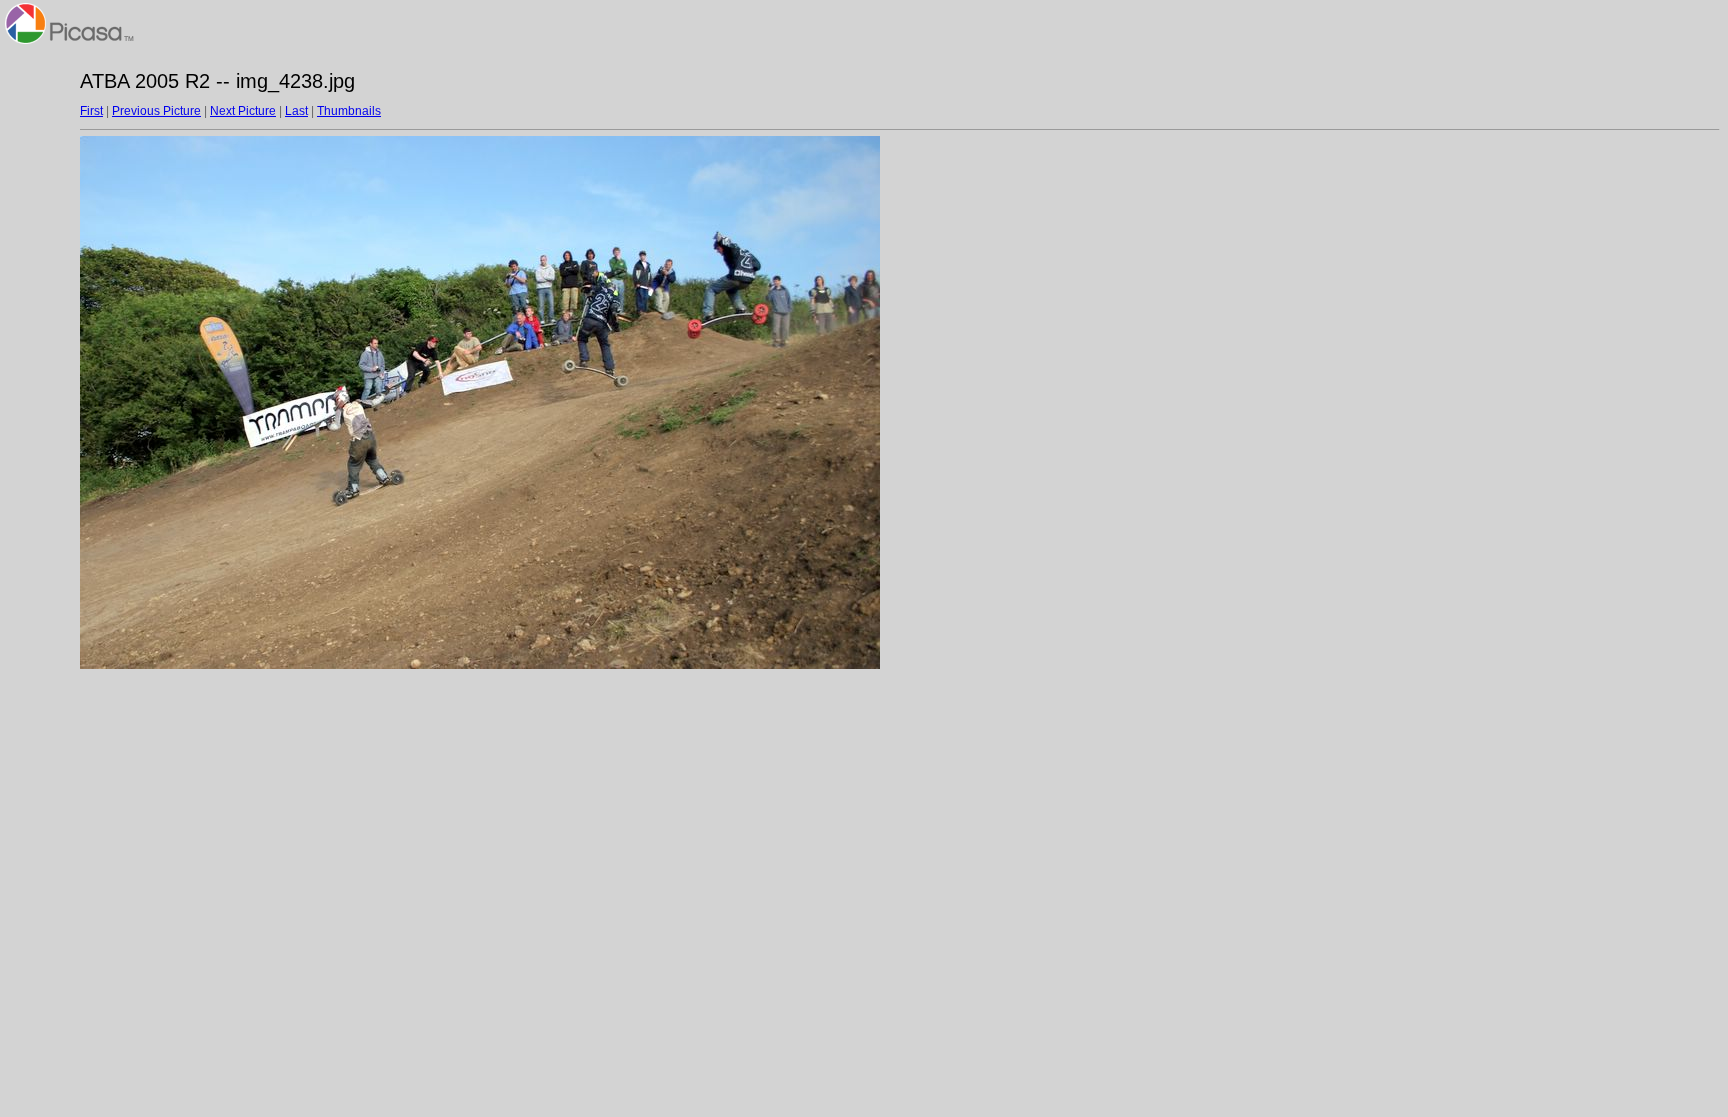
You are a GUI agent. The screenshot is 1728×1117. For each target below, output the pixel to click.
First (91, 111)
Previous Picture (156, 111)
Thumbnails (349, 111)
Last (296, 111)
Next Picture (243, 111)
